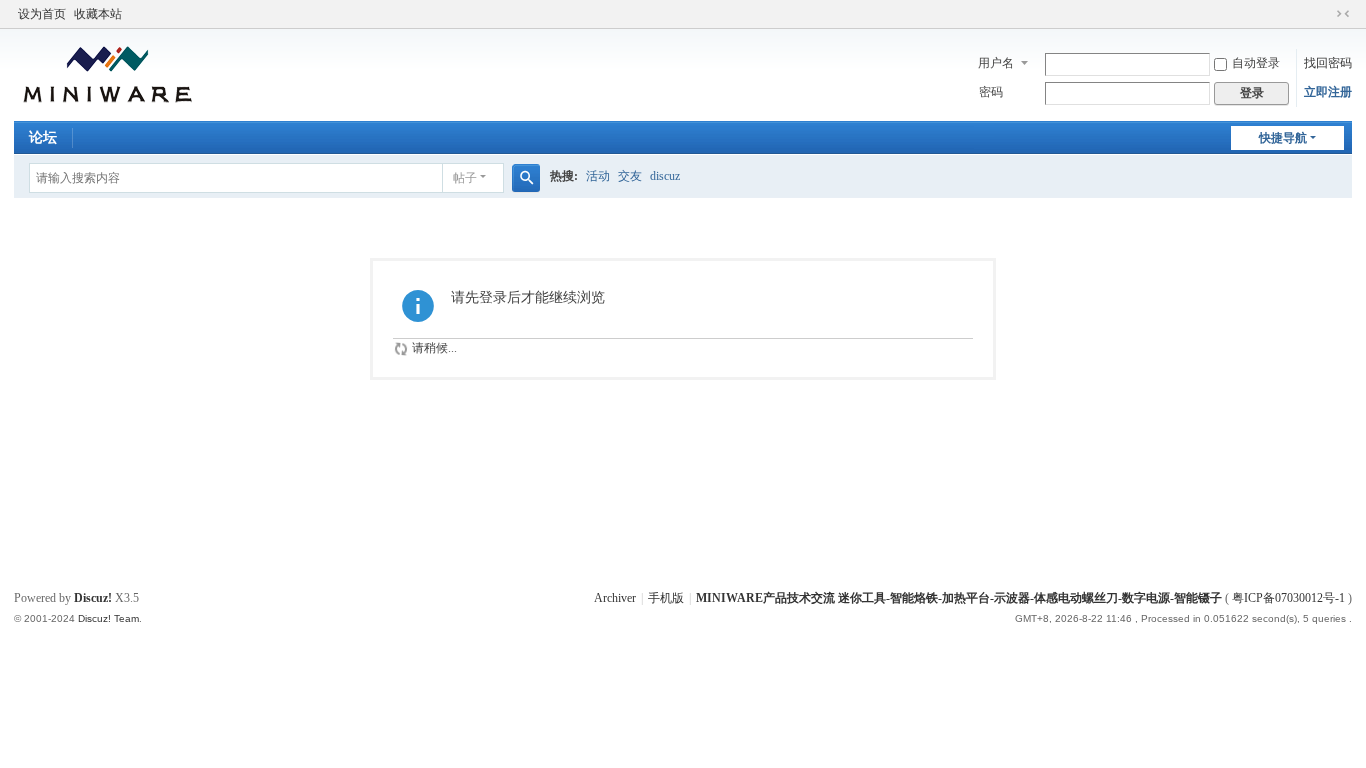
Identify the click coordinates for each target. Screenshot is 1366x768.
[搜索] (526, 178)
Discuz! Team (108, 618)
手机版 (666, 598)
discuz (665, 176)
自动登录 (1256, 63)
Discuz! (93, 598)
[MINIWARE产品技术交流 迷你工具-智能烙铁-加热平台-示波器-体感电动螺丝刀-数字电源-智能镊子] (108, 73)
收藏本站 (98, 14)
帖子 (465, 178)
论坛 (43, 137)
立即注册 (1328, 92)
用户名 (996, 63)
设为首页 (42, 14)
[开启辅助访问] (1324, 14)
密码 (991, 92)
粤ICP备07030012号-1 (1288, 598)
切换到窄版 (1343, 14)
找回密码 (1328, 63)
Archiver (615, 598)
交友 (630, 176)
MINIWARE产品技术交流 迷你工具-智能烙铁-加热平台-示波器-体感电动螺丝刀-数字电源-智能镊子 (959, 598)
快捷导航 (1283, 138)
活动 (598, 176)
